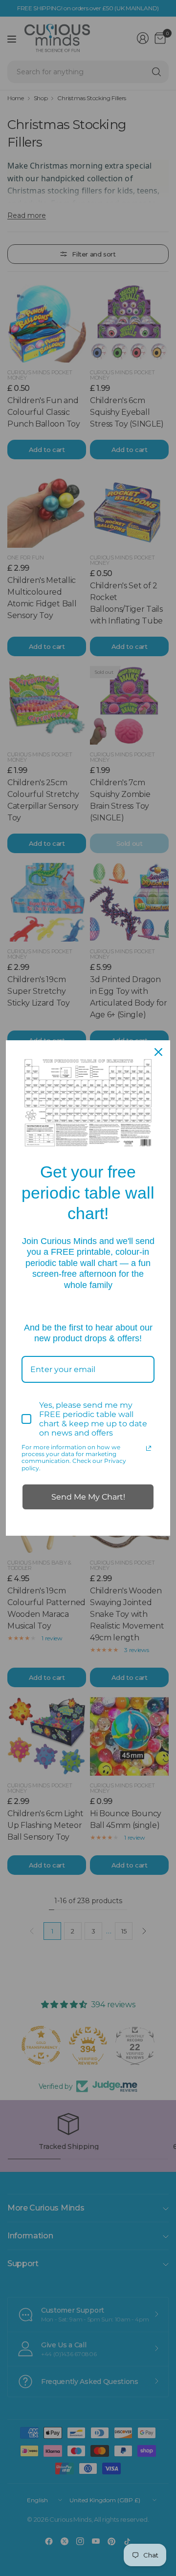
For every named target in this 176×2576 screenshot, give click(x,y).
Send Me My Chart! (88, 1497)
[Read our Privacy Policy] (149, 1448)
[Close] (158, 1052)
